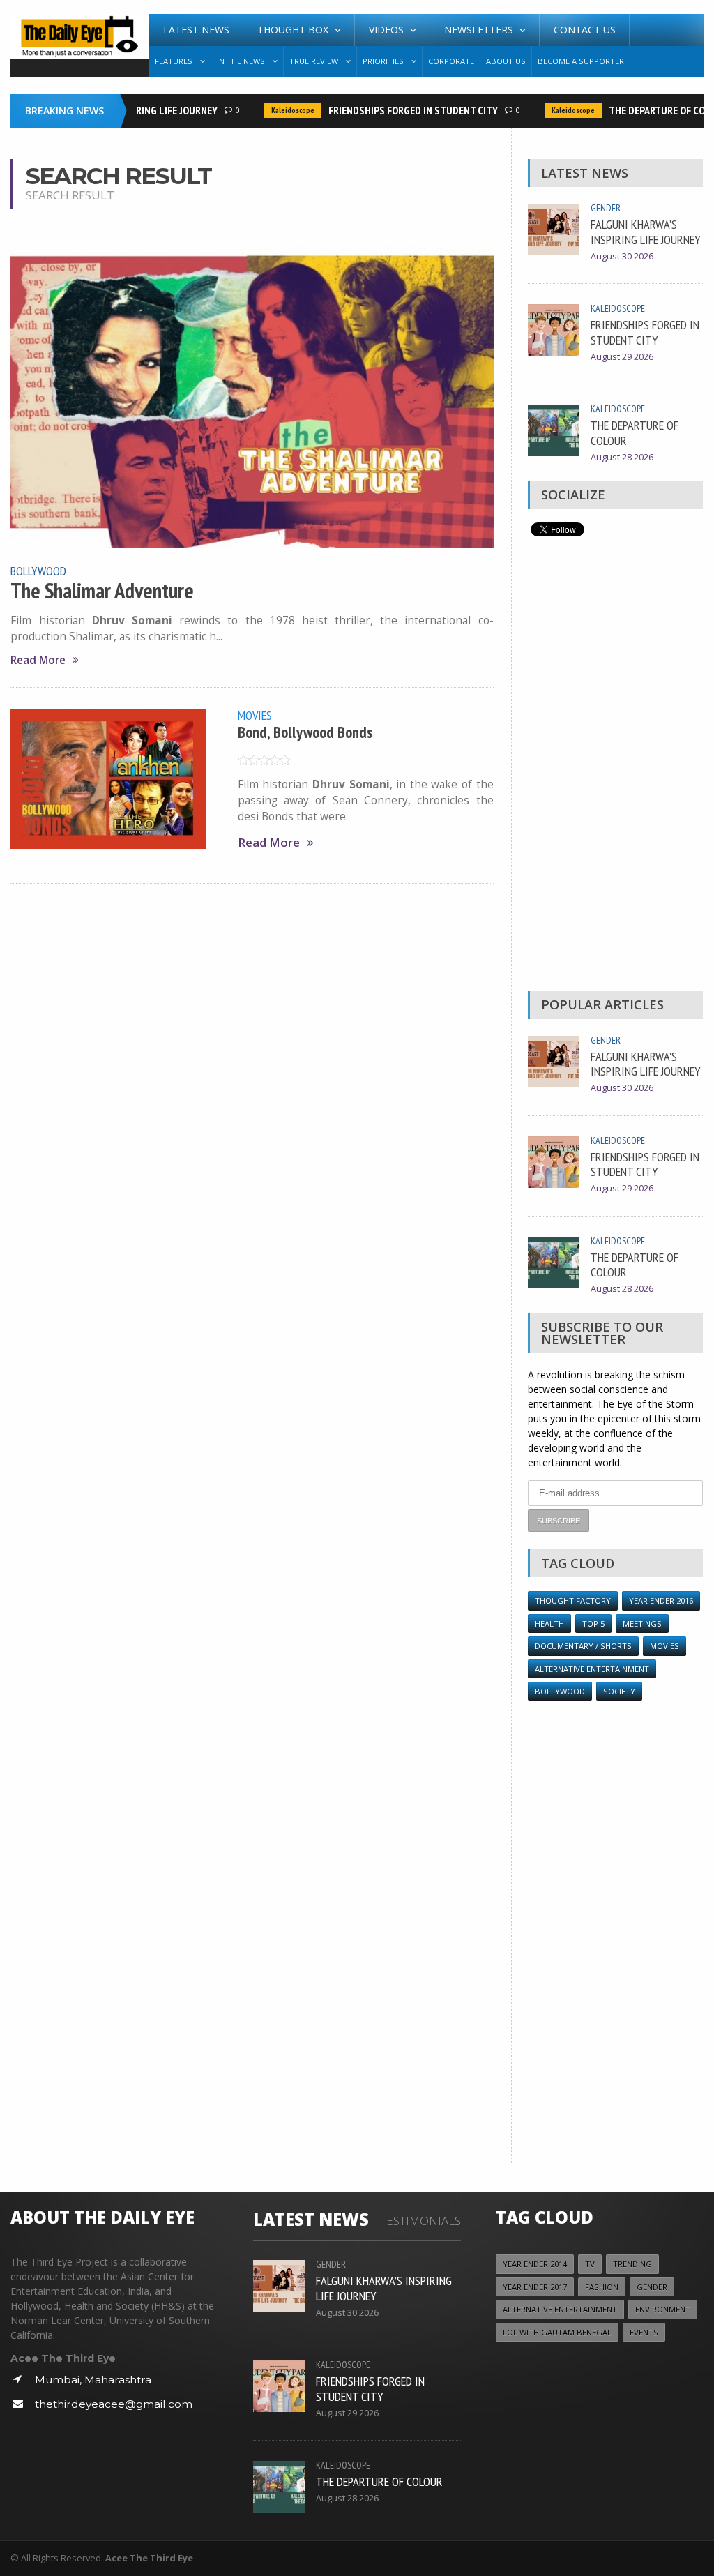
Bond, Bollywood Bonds (305, 732)
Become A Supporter (581, 61)
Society (619, 1691)
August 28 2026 (622, 457)
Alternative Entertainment (592, 1669)
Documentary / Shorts (583, 1646)
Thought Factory (573, 1600)
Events (644, 2332)
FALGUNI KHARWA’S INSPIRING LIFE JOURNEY (646, 232)
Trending (632, 2264)
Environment (663, 2309)
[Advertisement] (615, 767)
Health (549, 1624)
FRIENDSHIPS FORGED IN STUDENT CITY (396, 110)
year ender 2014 (535, 2264)
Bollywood (38, 571)
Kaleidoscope (275, 110)
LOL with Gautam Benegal (557, 2332)
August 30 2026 (622, 256)
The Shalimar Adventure (102, 591)
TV (590, 2264)
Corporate (451, 61)
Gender (606, 208)
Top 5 (593, 1624)
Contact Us (585, 30)
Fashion (602, 2287)
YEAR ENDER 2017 (535, 2287)
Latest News (196, 30)
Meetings (642, 1624)
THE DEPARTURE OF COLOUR (651, 110)
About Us (506, 61)
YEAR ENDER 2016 (661, 1600)
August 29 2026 (622, 357)
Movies (255, 715)
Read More (38, 660)
